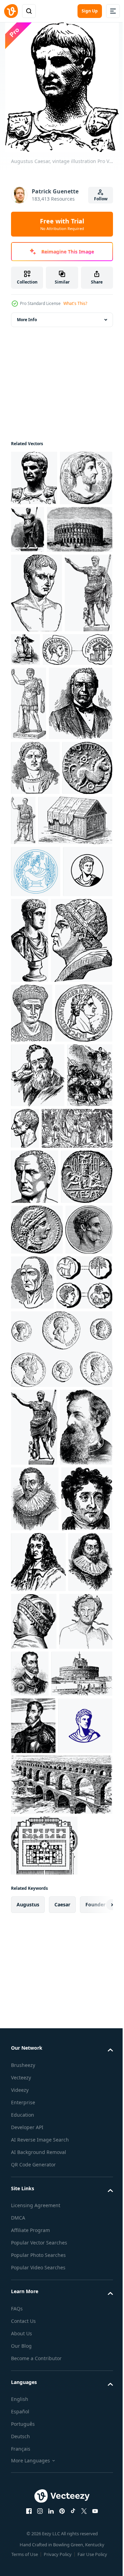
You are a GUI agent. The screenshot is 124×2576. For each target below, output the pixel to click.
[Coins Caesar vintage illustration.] (39, 1866)
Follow (101, 199)
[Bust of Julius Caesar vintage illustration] (73, 1538)
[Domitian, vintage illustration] (40, 1422)
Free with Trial (62, 224)
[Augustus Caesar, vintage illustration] (34, 478)
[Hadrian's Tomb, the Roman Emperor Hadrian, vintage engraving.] (42, 2462)
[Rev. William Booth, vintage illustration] (37, 2089)
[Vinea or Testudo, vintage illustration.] (48, 1084)
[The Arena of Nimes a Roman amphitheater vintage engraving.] (44, 585)
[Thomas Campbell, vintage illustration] (37, 2226)
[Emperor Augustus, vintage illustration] (37, 648)
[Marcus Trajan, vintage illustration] (32, 1363)
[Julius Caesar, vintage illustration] (76, 1029)
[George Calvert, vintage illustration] (35, 2161)
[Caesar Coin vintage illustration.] (46, 784)
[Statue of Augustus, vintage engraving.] (35, 728)
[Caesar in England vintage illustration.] (34, 1549)
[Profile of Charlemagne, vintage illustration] (80, 2349)
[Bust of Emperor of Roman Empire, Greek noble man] (36, 1135)
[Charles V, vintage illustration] (86, 2404)
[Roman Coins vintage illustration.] (61, 1933)
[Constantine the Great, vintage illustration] (29, 838)
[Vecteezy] (11, 11)
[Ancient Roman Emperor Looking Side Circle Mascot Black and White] (36, 1188)
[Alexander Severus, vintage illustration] (82, 1204)
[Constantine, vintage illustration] (35, 977)
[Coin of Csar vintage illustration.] (37, 1759)
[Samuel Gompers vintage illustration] (43, 912)
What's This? (75, 303)
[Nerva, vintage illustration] (38, 2409)
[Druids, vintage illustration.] (46, 1602)
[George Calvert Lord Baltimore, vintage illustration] (38, 2289)
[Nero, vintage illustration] (42, 1290)
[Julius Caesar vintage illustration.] (76, 705)
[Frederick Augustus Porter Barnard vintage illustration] (38, 1485)
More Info (27, 320)
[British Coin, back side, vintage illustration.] (36, 1032)
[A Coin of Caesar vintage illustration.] (37, 1706)
